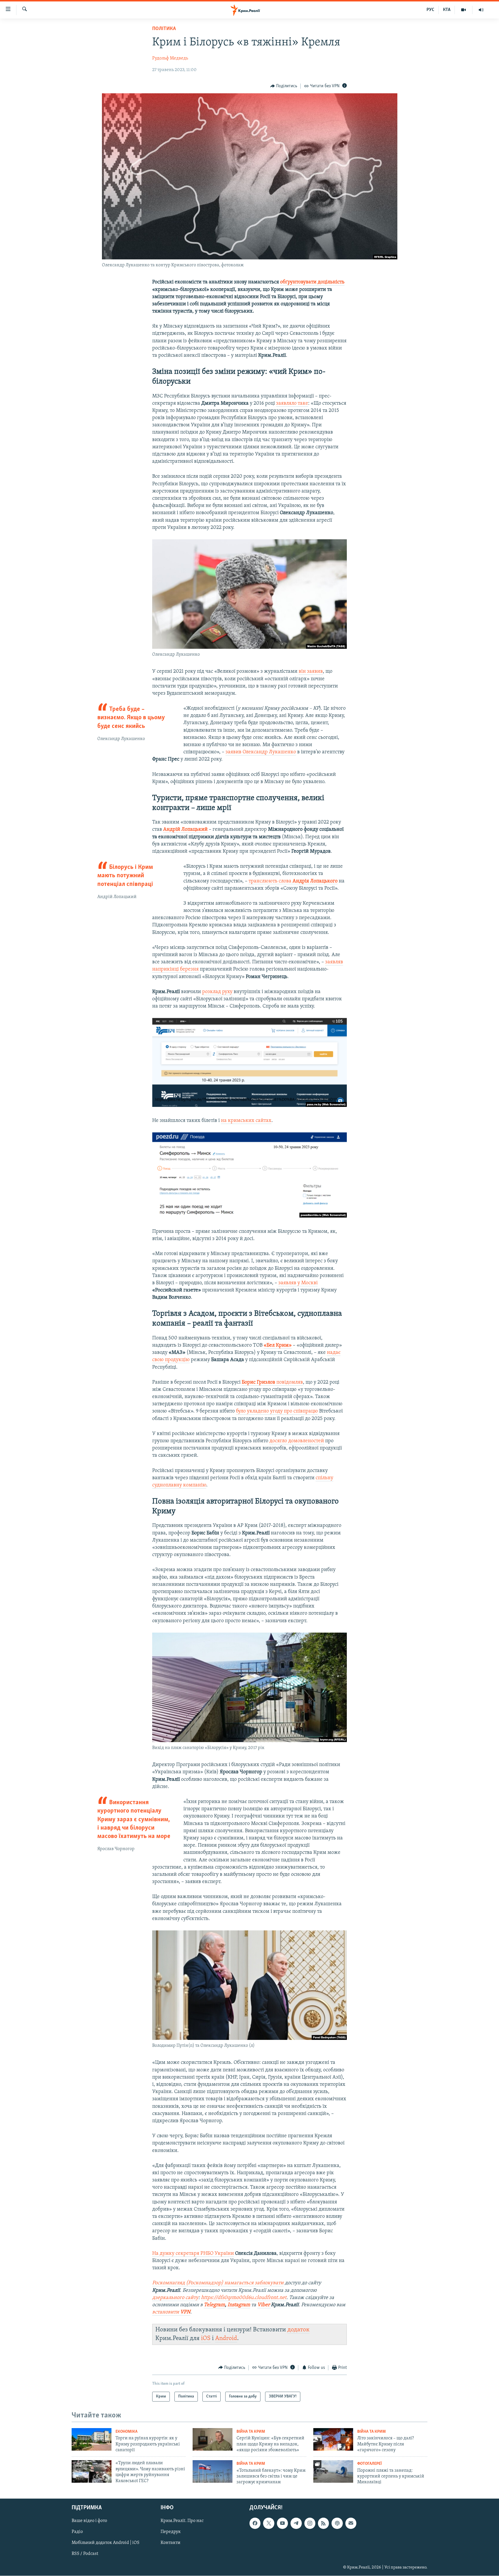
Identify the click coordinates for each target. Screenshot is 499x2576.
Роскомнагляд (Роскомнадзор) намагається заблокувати (218, 2283)
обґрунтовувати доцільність (312, 282)
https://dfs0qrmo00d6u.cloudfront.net (244, 2298)
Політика (164, 29)
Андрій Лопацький (185, 830)
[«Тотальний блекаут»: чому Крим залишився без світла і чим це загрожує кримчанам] (213, 2471)
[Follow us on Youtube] (282, 2523)
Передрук (171, 2532)
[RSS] (323, 2523)
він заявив (311, 672)
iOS (206, 2338)
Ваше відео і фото (89, 2521)
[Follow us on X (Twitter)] (269, 2523)
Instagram (239, 2305)
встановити (171, 2312)
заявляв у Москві (298, 1283)
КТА (447, 10)
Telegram (214, 2305)
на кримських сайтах (246, 1121)
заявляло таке (292, 404)
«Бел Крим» (278, 1345)
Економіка (126, 2432)
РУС (430, 10)
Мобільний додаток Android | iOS (106, 2543)
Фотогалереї (369, 2464)
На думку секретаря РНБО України (193, 2254)
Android (226, 2338)
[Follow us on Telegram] (296, 2523)
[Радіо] (481, 10)
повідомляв (290, 1382)
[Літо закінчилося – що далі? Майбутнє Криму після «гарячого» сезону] (333, 2439)
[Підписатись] (351, 2523)
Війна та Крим (251, 2432)
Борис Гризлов (259, 1382)
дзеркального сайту (175, 2298)
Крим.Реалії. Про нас (182, 2521)
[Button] (284, 86)
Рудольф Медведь (170, 58)
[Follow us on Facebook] (255, 2523)
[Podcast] (337, 2523)
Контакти (171, 2543)
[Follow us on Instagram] (310, 2523)
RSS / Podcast (85, 2554)
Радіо (77, 2532)
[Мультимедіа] (464, 10)
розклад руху (217, 992)
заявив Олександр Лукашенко (261, 752)
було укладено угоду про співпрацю (277, 1411)
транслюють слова (293, 881)
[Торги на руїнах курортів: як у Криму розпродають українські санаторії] (92, 2439)
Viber (264, 2305)
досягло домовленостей (297, 1441)
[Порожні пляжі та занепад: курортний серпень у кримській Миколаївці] (333, 2471)
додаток (298, 2330)
